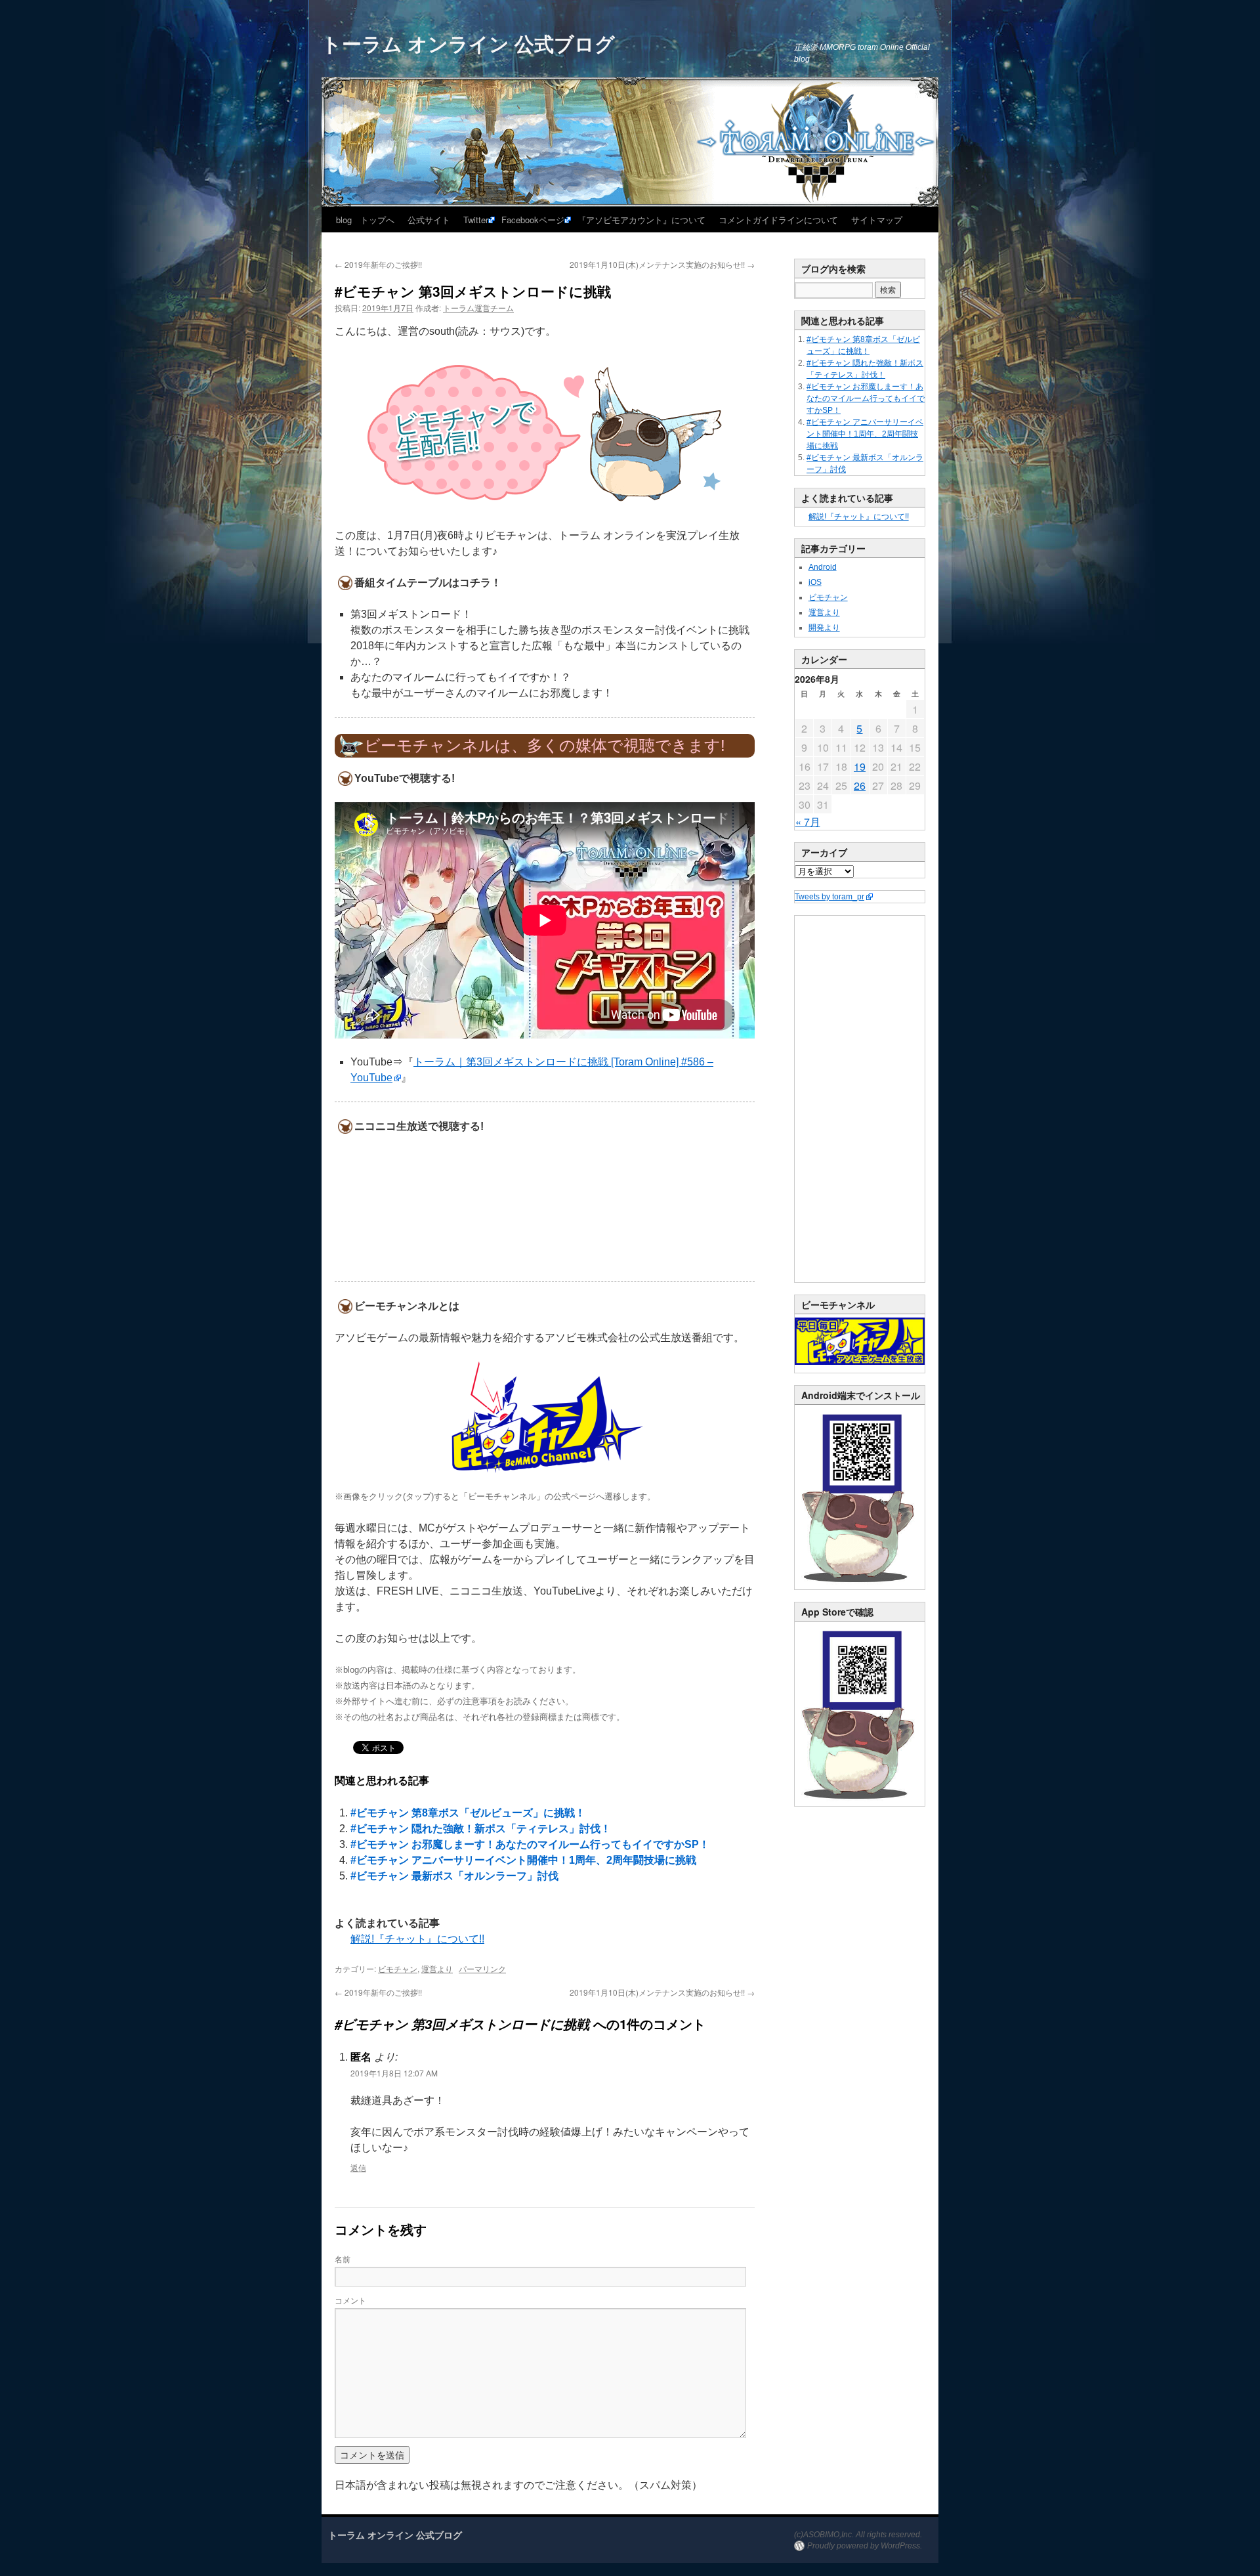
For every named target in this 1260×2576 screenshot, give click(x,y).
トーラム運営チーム (478, 308)
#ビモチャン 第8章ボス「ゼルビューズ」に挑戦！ (468, 1813)
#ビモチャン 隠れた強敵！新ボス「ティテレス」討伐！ (481, 1829)
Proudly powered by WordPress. (865, 2546)
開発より (824, 628)
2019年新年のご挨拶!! (378, 264)
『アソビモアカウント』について (641, 220)
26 (860, 785)
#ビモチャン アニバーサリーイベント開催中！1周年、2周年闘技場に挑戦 (523, 1860)
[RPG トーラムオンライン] (860, 1587)
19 (860, 766)
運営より (437, 1968)
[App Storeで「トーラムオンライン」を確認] (860, 1803)
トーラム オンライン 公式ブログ (468, 43)
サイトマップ (877, 220)
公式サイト (429, 220)
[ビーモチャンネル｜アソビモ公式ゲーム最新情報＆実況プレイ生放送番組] (545, 1417)
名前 (343, 2259)
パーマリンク (482, 1968)
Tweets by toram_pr (829, 897)
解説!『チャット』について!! (417, 1939)
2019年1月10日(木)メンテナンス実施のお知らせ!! (662, 264)
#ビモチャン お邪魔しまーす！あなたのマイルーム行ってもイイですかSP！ (530, 1844)
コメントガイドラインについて (778, 220)
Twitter (476, 220)
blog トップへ (365, 220)
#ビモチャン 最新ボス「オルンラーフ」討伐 (454, 1876)
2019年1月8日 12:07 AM (394, 2073)
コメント (350, 2300)
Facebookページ (533, 220)
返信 (358, 2167)
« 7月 (808, 822)
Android (823, 567)
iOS (815, 582)
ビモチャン (398, 1968)
